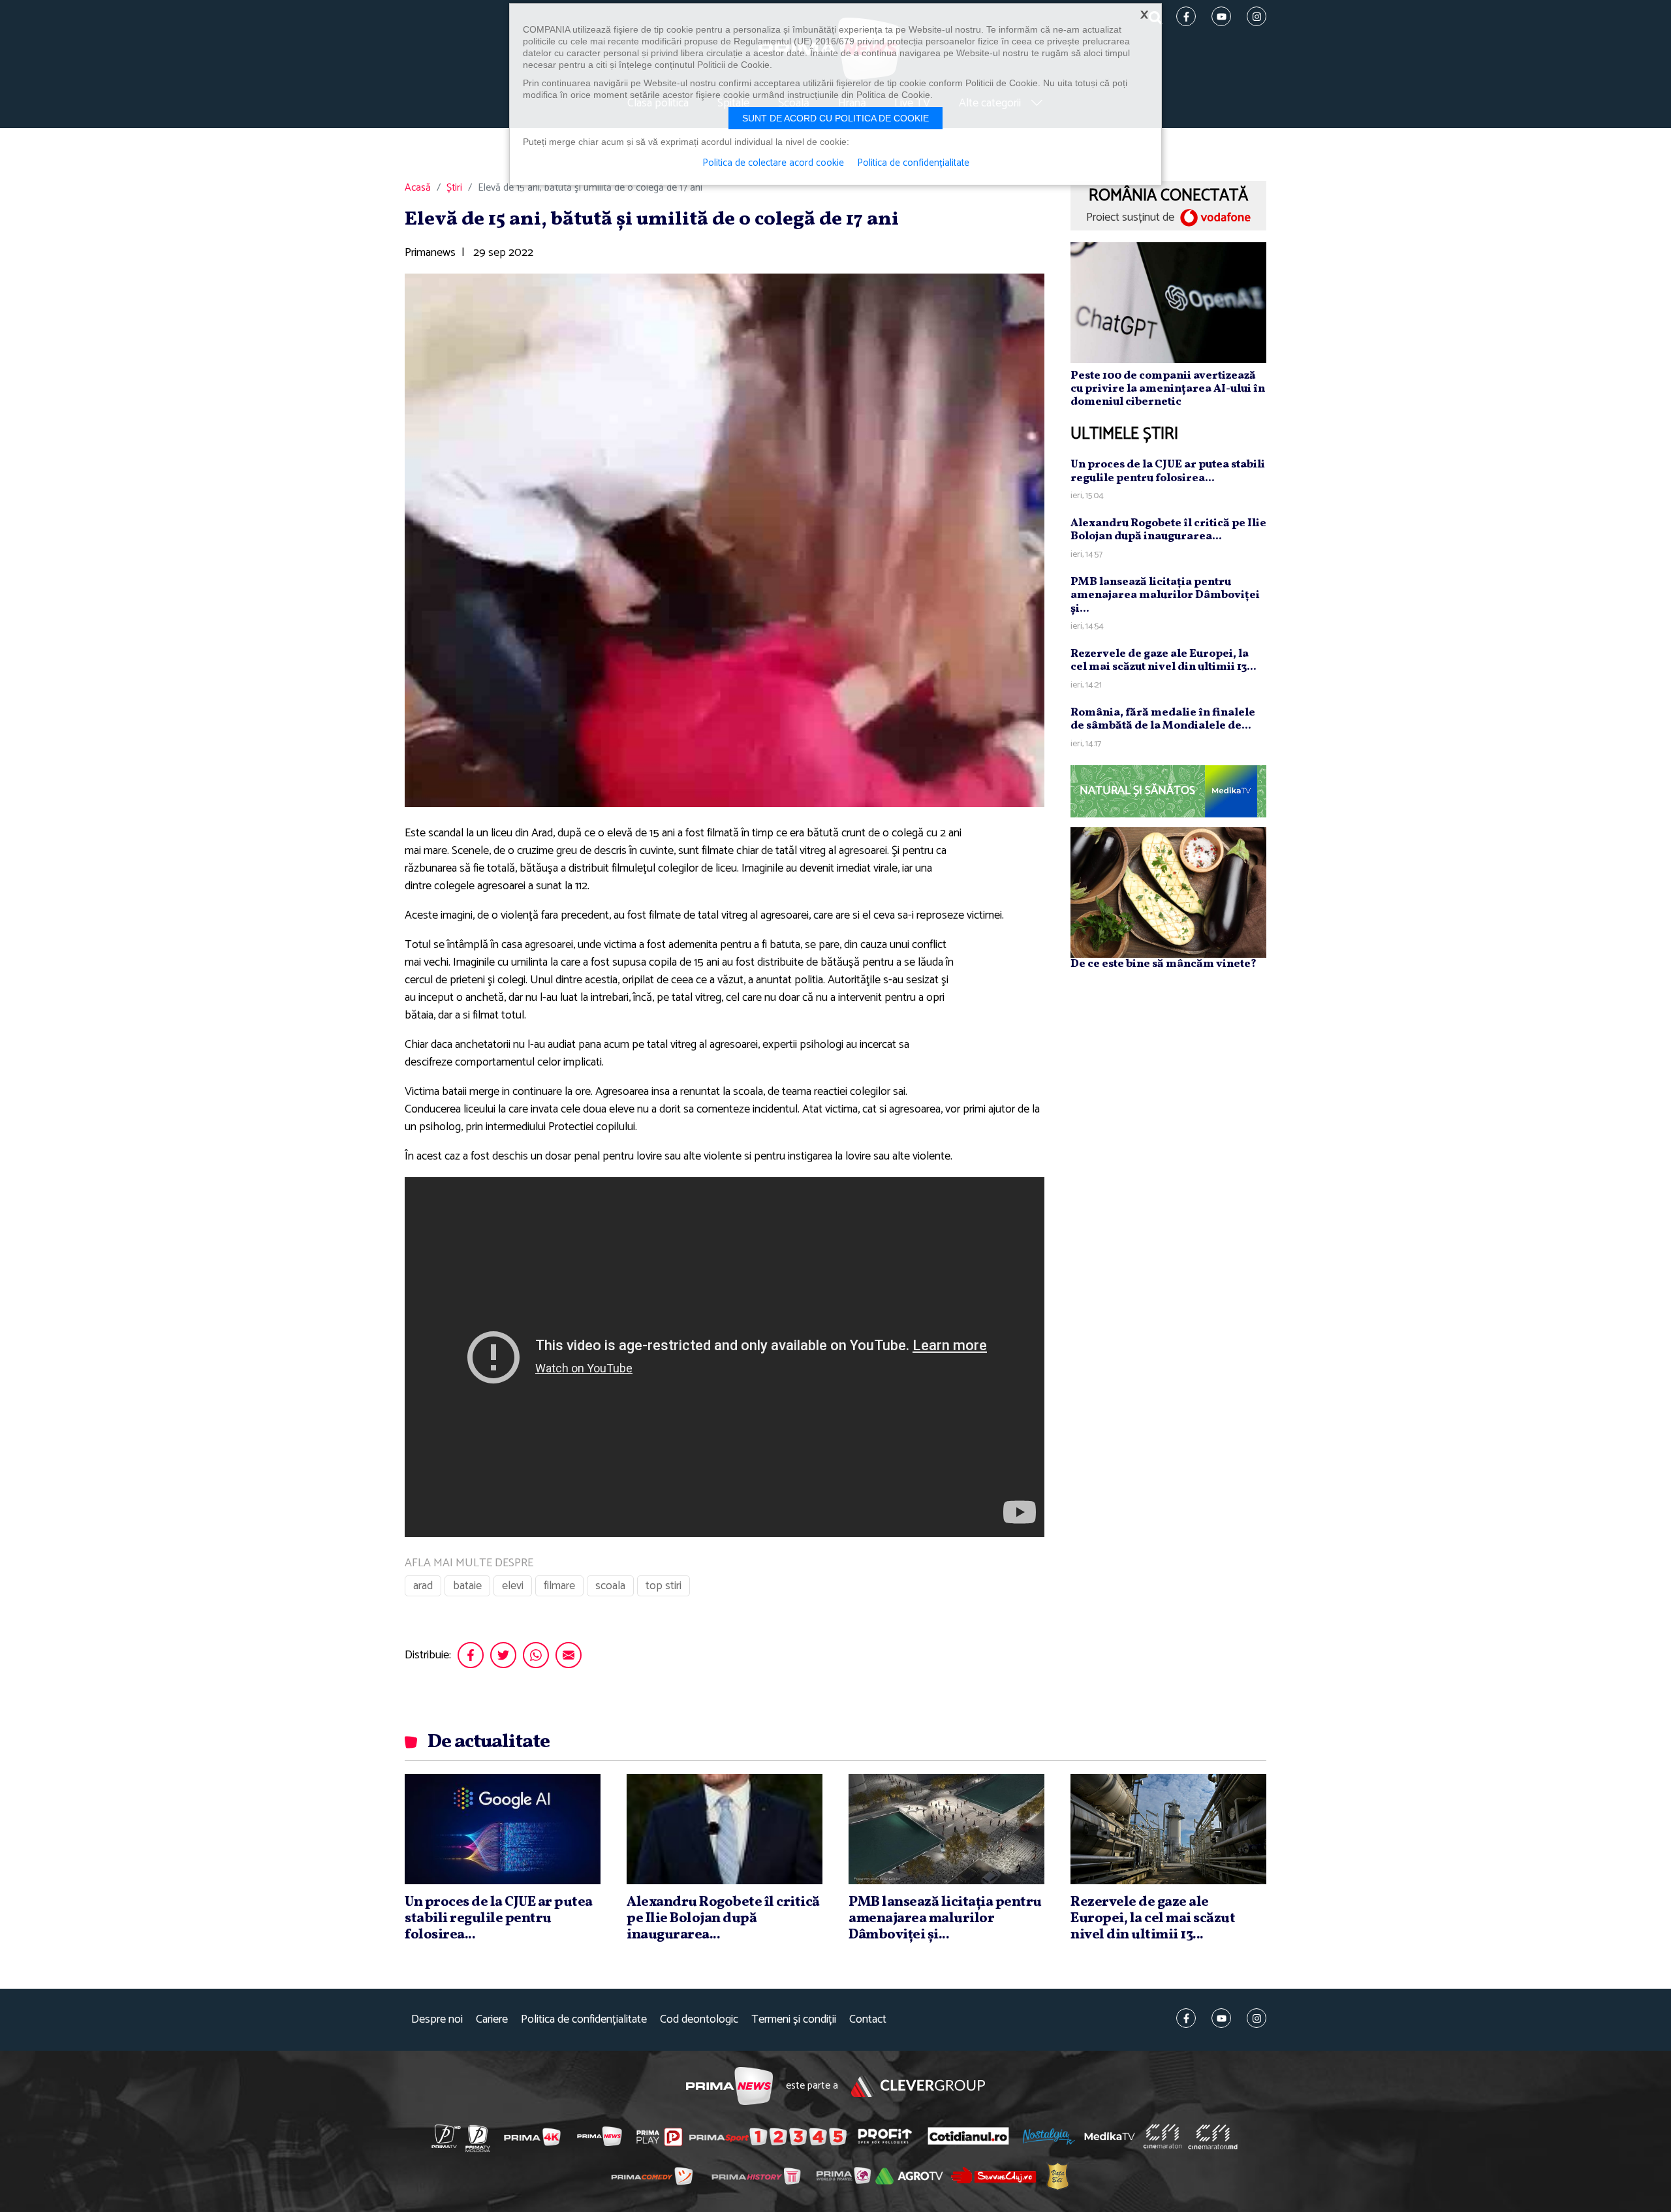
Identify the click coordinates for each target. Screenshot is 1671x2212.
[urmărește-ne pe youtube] (1221, 2018)
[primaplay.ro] (659, 2137)
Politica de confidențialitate (584, 2020)
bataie (467, 1586)
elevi (513, 1586)
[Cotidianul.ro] (968, 2136)
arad (423, 1586)
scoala (610, 1586)
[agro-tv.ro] (910, 2176)
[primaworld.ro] (844, 2175)
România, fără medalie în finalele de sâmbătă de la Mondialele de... (1163, 719)
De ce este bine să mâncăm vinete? (1163, 964)
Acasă (418, 188)
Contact (868, 2020)
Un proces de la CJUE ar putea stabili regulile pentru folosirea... (1168, 471)
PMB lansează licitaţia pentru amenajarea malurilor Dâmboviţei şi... (1165, 595)
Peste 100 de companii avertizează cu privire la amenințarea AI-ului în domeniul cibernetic (1168, 389)
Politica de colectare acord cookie (773, 163)
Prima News (729, 2086)
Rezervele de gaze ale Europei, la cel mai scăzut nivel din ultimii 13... (1163, 660)
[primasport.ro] (768, 2137)
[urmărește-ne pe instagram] (1257, 2018)
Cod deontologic (699, 2020)
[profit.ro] (885, 2137)
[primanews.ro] (600, 2136)
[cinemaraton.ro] (1163, 2136)
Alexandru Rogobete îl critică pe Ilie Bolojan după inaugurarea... (1168, 530)
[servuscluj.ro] (993, 2175)
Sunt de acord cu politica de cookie (835, 118)
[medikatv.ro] (1110, 2136)
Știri (454, 188)
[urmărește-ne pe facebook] (1186, 2018)
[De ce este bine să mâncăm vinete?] (1168, 892)
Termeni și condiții (794, 2020)
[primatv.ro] (446, 2136)
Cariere (492, 2020)
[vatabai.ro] (1058, 2176)
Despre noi (437, 2020)
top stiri (664, 1586)
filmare (559, 1586)
